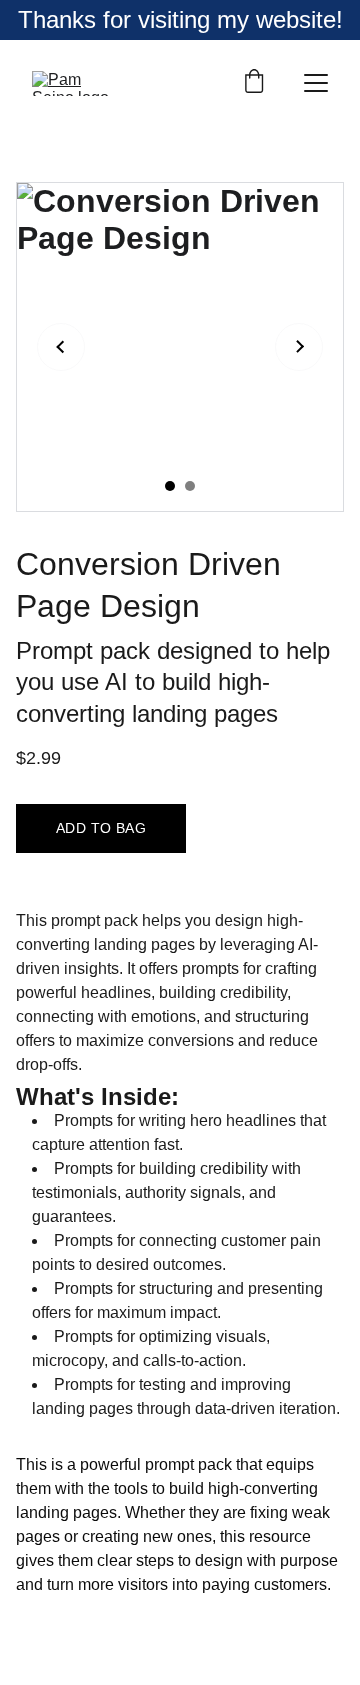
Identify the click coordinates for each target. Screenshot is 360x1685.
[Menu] (316, 83)
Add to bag (101, 828)
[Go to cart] (254, 83)
